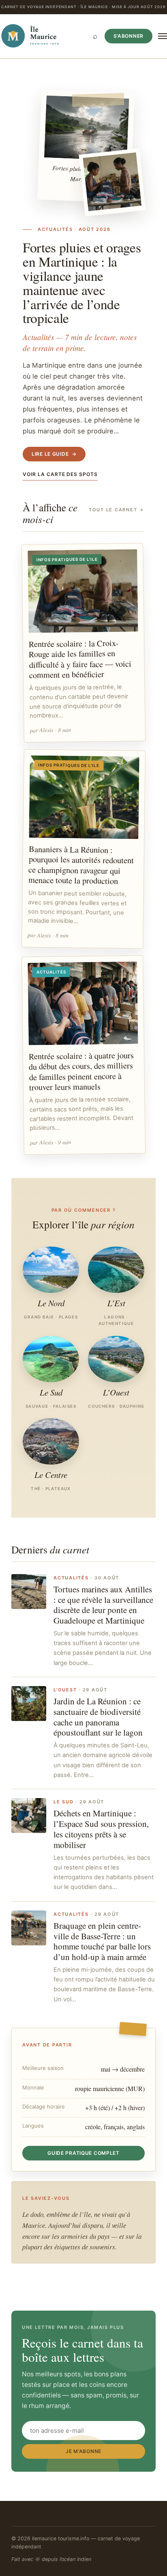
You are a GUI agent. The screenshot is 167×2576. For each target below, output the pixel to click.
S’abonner (128, 36)
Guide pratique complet (83, 2153)
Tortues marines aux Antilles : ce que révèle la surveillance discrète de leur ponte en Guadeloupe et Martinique (103, 1605)
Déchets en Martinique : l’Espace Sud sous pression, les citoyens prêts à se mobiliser (101, 1829)
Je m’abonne (83, 2451)
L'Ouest (65, 1690)
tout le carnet (117, 510)
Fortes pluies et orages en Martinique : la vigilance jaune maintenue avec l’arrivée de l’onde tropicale (82, 283)
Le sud (64, 1802)
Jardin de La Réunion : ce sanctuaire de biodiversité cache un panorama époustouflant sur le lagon (98, 1717)
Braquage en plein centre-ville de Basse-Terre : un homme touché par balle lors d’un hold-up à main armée (102, 1941)
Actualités (71, 1578)
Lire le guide (54, 454)
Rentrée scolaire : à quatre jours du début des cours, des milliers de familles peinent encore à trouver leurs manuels (81, 1071)
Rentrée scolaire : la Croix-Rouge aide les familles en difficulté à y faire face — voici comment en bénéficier (80, 658)
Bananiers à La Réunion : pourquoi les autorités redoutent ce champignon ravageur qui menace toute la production (81, 865)
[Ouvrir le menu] (163, 36)
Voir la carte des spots (60, 474)
